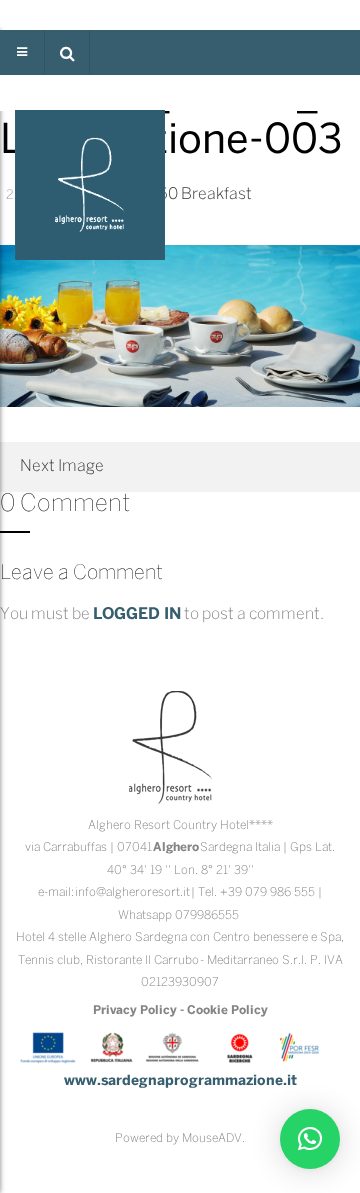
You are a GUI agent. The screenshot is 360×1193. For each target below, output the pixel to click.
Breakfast (216, 194)
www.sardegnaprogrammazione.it (180, 1081)
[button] (67, 52)
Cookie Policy (227, 1010)
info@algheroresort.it (132, 892)
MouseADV (212, 1138)
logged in (137, 614)
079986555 (207, 915)
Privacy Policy (135, 1010)
